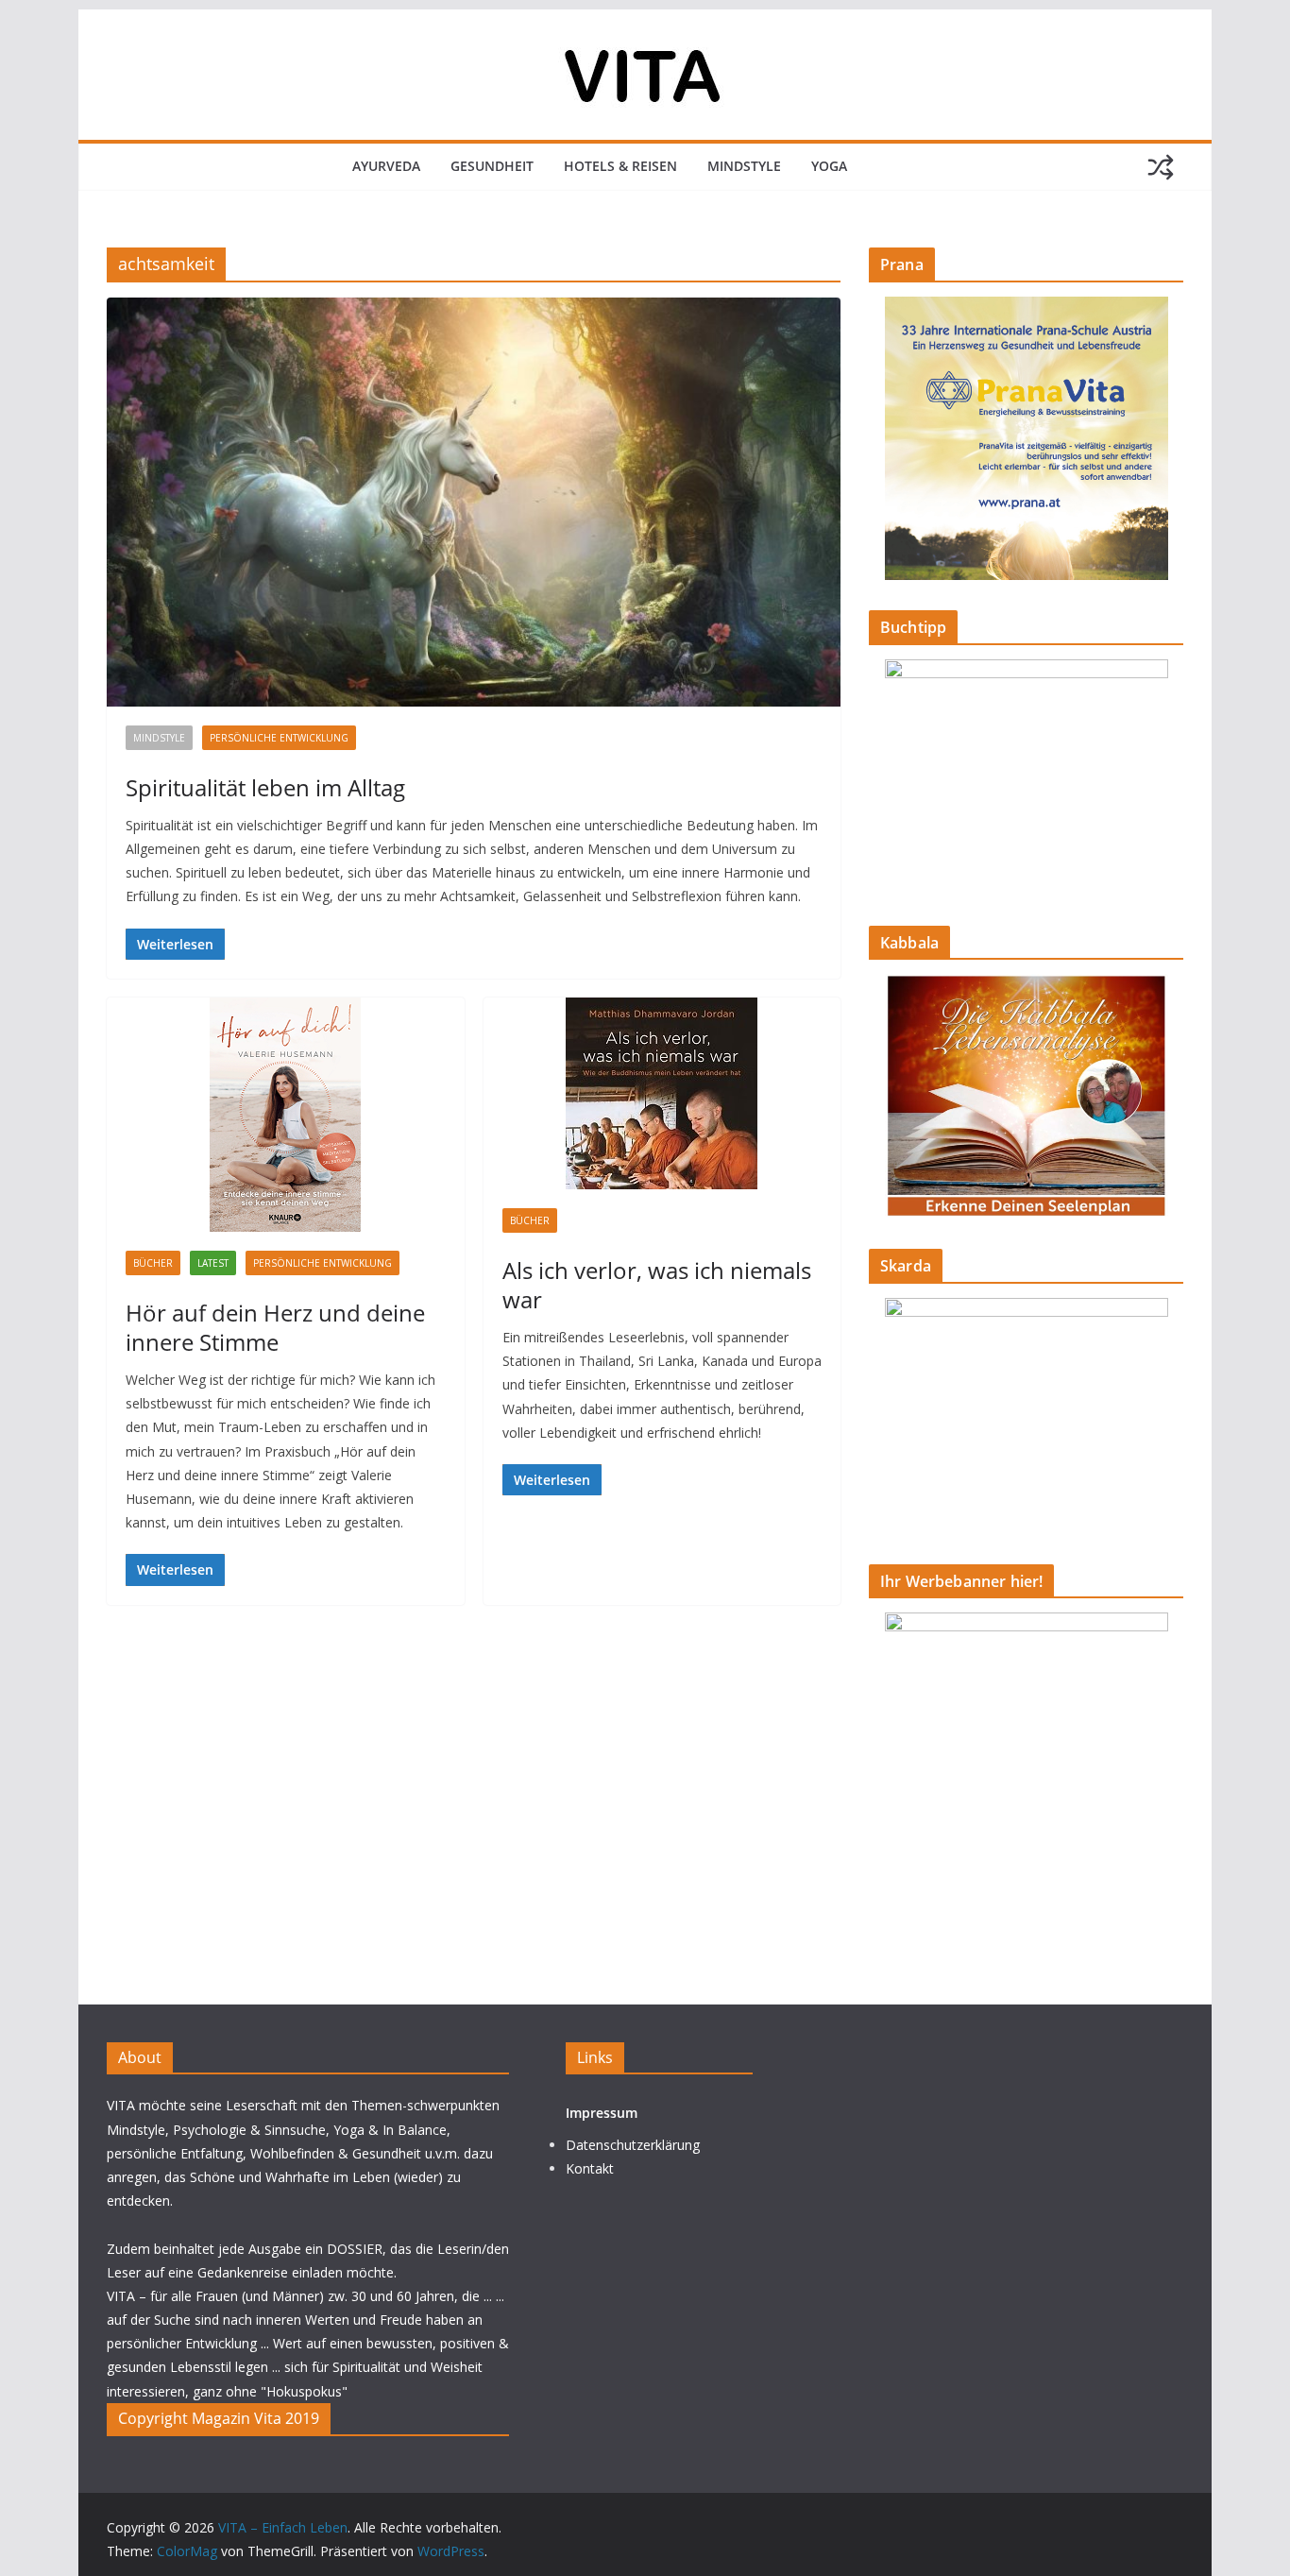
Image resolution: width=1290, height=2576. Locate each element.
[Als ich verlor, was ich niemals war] (662, 1093)
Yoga (829, 166)
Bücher (153, 1263)
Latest (213, 1263)
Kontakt (590, 2168)
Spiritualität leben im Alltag (265, 787)
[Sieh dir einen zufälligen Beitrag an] (1161, 167)
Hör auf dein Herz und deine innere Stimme (275, 1327)
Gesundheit (492, 166)
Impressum (602, 2113)
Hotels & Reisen (620, 166)
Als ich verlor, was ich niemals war (657, 1285)
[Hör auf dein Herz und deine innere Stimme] (286, 1115)
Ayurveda (386, 166)
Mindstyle (744, 166)
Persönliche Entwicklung (279, 738)
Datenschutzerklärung (633, 2145)
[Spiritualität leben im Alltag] (474, 502)
